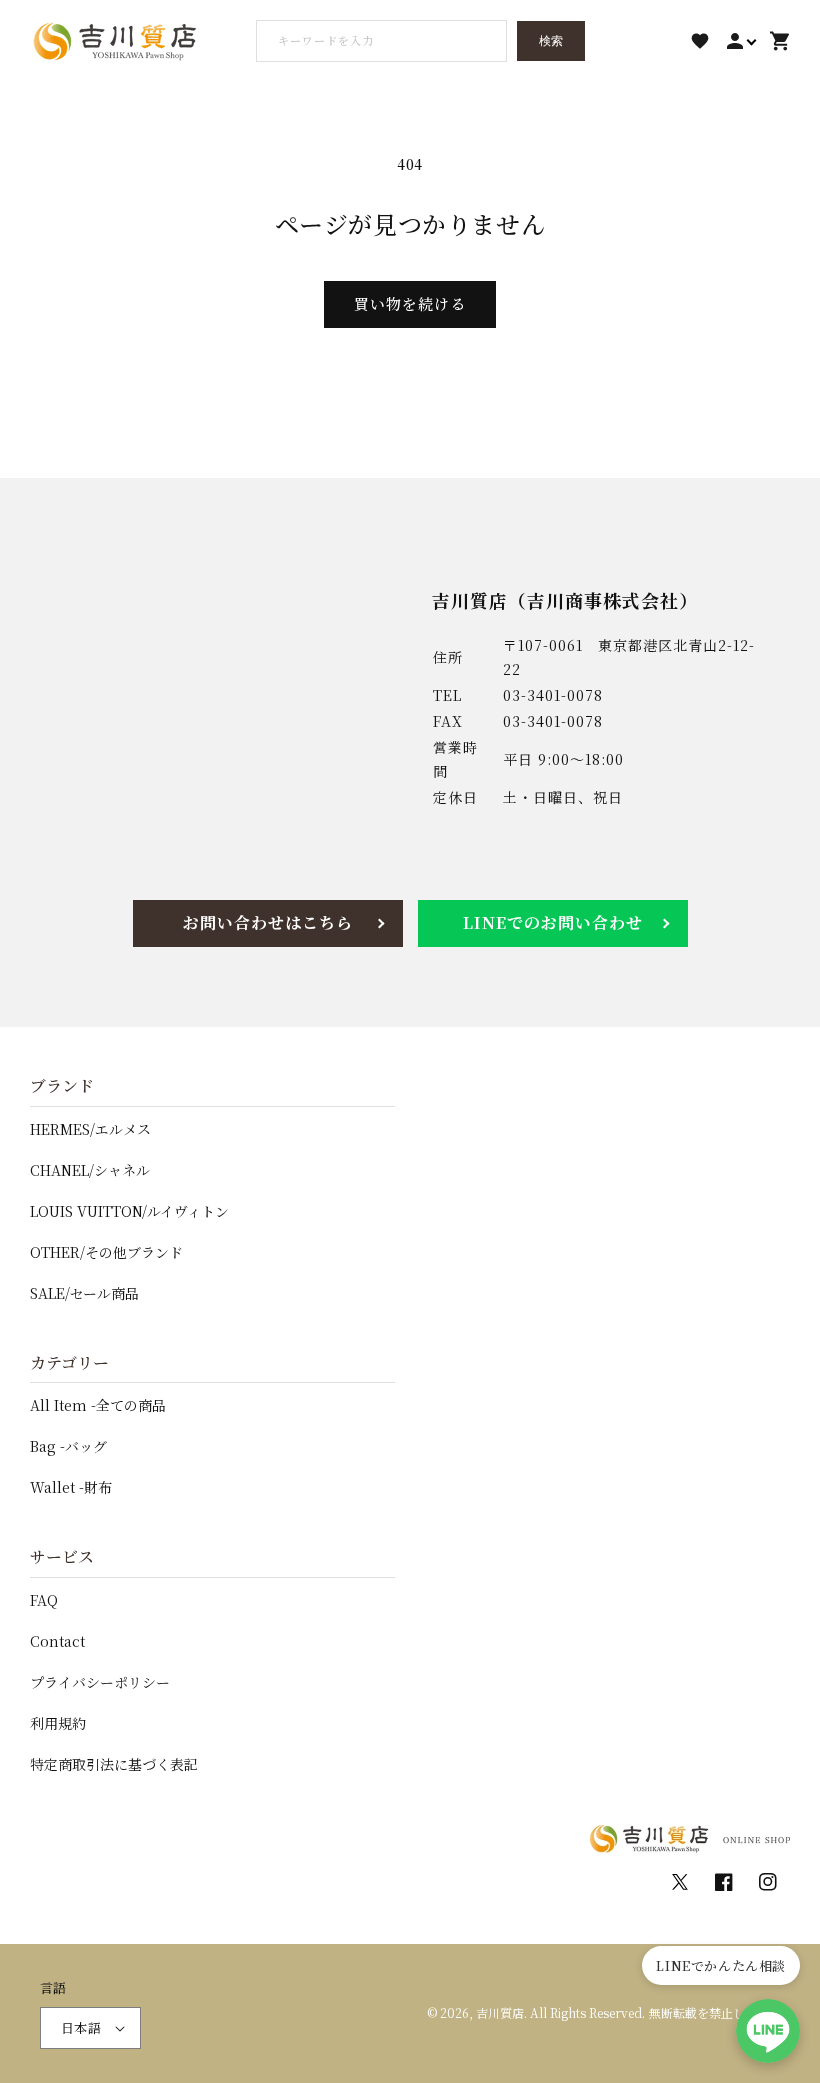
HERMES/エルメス (90, 1129)
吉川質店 (500, 2012)
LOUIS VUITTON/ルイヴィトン (129, 1211)
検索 (551, 41)
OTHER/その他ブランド (106, 1252)
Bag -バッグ (68, 1446)
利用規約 (58, 1723)
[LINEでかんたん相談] (768, 2031)
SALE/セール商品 (84, 1293)
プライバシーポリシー (100, 1682)
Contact (57, 1641)
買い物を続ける (410, 303)
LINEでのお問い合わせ (553, 922)
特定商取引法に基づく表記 (114, 1764)
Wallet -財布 (71, 1487)
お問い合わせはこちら (268, 922)
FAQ (44, 1600)
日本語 (81, 2027)
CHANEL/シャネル (90, 1170)
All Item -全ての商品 (98, 1405)
